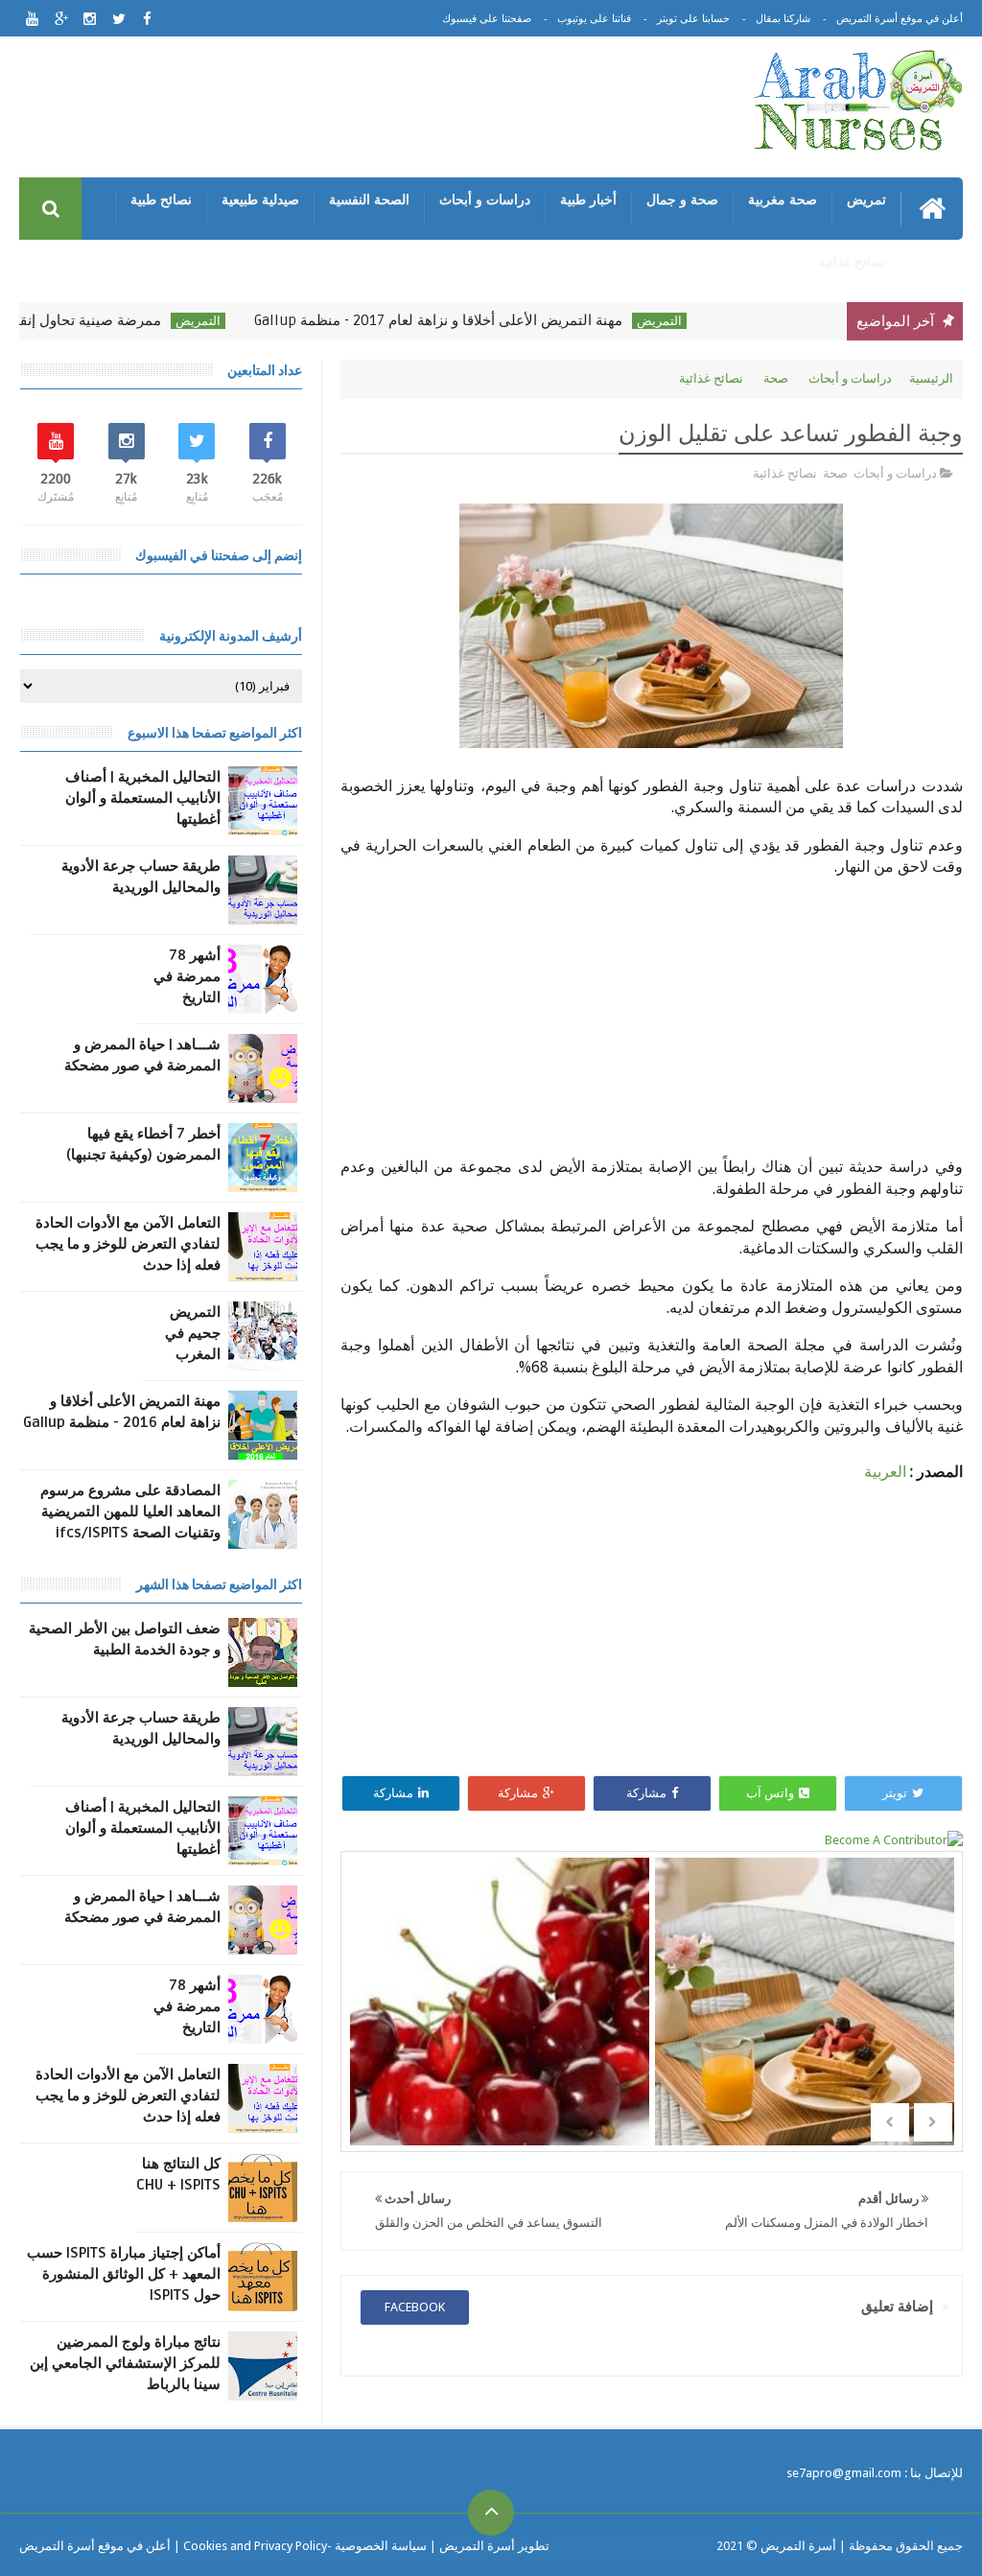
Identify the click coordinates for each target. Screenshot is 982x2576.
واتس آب (770, 1793)
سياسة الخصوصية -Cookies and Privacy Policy (305, 2546)
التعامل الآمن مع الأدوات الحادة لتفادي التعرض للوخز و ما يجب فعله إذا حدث (128, 1244)
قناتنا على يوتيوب (594, 19)
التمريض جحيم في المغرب (193, 1333)
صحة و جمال (682, 199)
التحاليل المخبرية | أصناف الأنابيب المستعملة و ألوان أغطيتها (143, 798)
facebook (415, 2307)
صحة (776, 378)
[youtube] (32, 19)
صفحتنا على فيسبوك (487, 19)
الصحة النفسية (369, 199)
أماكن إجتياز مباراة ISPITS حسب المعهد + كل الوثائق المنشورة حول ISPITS (124, 2274)
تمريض (866, 199)
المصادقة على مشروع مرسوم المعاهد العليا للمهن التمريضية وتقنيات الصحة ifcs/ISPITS (130, 1511)
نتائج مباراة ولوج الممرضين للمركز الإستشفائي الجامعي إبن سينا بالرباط (125, 2363)
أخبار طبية (588, 199)
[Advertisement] (368, 110)
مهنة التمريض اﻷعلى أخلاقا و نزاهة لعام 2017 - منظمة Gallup (478, 320)
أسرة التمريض (797, 2546)
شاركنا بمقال (783, 19)
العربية (885, 1472)
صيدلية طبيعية (260, 199)
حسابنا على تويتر (693, 19)
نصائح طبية (161, 199)
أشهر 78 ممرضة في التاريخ (187, 976)
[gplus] (61, 19)
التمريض (699, 321)
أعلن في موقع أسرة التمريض (900, 19)
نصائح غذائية (852, 262)
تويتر (895, 1793)
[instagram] (90, 19)
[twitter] (118, 19)
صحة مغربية (783, 199)
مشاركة (646, 1793)
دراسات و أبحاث (485, 199)
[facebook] (147, 19)
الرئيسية (931, 378)
